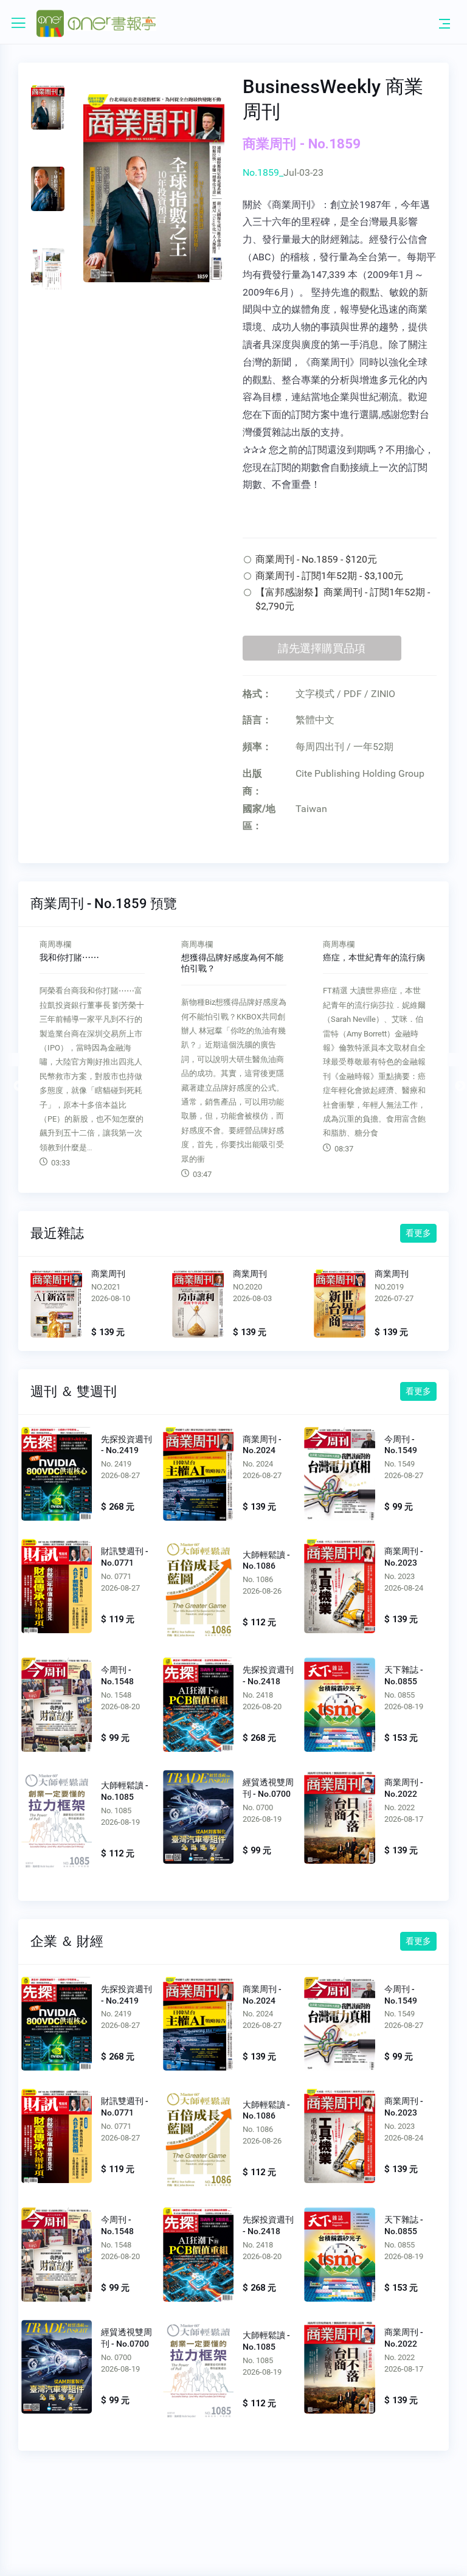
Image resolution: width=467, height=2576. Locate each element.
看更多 (418, 1233)
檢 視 (57, 1473)
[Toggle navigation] (445, 23)
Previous (13, 1060)
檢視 (56, 1306)
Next (454, 1060)
